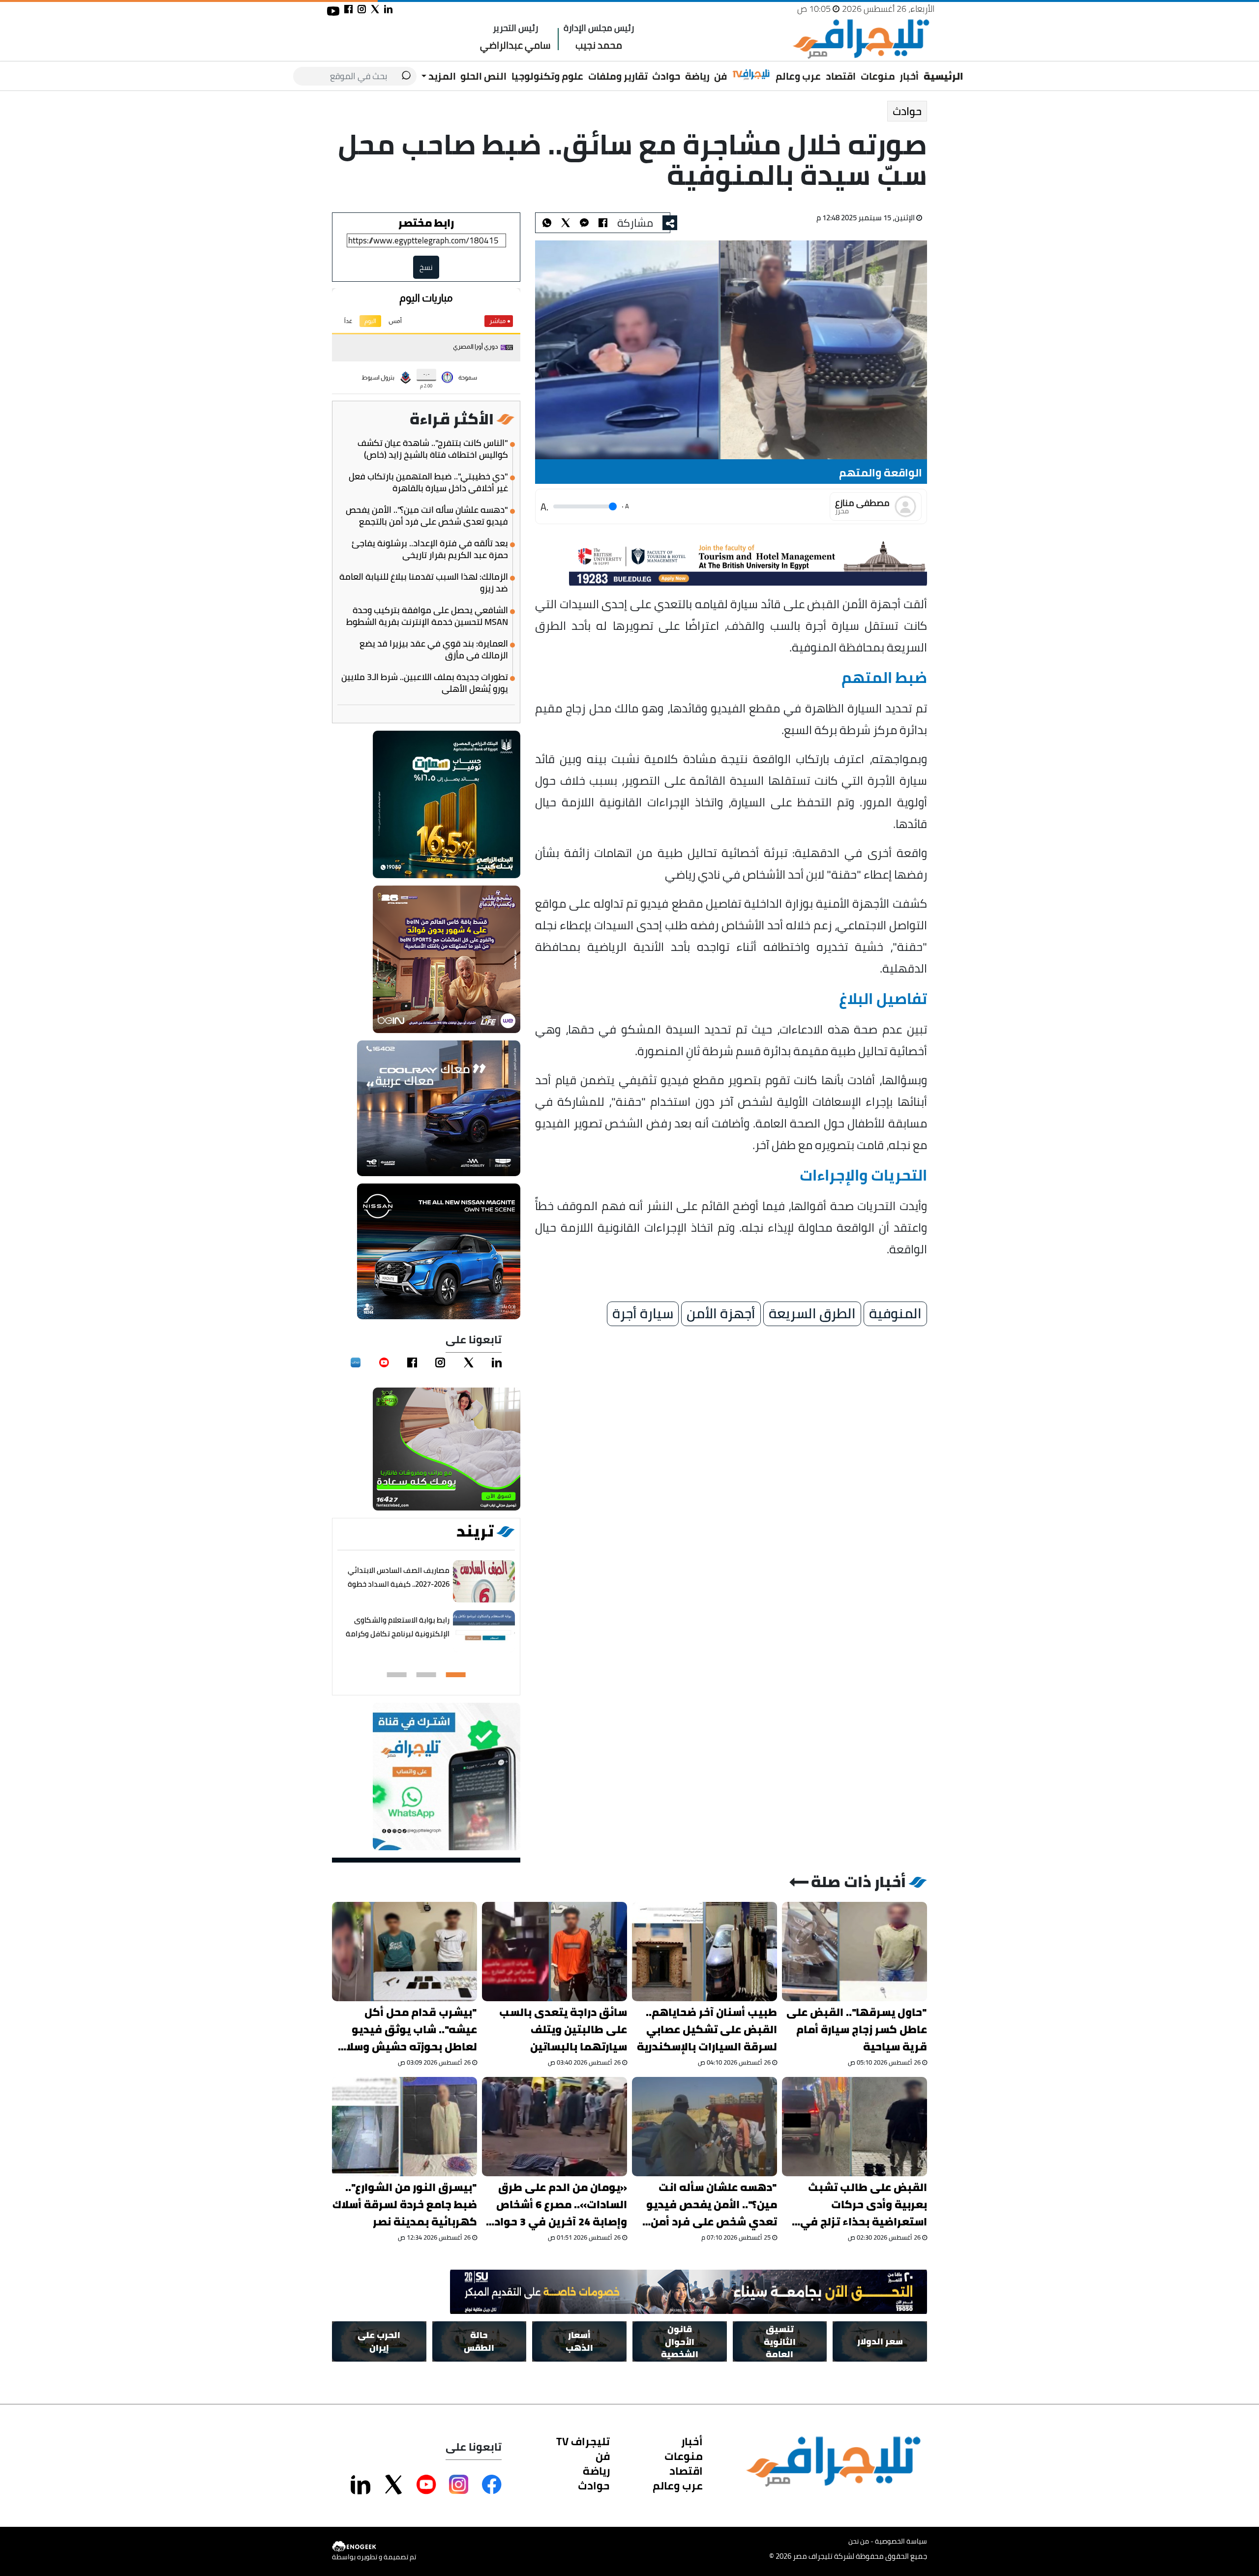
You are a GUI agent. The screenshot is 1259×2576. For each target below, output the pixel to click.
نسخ (426, 267)
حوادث (666, 76)
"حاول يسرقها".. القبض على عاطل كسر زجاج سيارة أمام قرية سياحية (857, 2029)
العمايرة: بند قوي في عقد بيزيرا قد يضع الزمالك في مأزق (434, 650)
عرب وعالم (798, 76)
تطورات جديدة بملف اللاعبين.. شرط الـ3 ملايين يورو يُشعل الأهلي (425, 683)
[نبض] (356, 1362)
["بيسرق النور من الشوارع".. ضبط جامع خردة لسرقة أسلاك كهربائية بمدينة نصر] (405, 2127)
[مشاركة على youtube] (333, 11)
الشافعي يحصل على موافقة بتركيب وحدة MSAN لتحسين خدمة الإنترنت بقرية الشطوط (427, 616)
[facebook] (412, 1362)
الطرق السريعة (812, 1314)
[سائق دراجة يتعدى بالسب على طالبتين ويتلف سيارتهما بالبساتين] (555, 1952)
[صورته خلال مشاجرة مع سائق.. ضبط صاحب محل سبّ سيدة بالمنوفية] (584, 223)
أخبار (909, 76)
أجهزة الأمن (721, 1314)
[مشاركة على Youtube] (426, 2485)
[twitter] (469, 1362)
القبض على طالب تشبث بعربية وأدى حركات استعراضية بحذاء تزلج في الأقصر (864, 2205)
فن (720, 76)
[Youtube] (384, 1362)
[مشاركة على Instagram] (459, 2485)
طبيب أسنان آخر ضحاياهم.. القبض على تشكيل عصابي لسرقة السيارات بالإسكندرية (707, 2029)
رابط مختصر (426, 223)
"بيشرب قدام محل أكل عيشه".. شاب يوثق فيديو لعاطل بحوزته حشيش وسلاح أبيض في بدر (408, 2029)
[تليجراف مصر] (861, 39)
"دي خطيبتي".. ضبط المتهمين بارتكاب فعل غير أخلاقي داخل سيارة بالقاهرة (428, 482)
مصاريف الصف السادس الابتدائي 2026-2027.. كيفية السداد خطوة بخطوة (399, 1584)
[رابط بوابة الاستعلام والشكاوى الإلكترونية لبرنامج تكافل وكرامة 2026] (484, 1632)
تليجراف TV (583, 2441)
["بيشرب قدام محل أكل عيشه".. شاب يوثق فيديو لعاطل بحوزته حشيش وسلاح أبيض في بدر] (405, 1952)
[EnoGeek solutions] (374, 2547)
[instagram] (440, 1362)
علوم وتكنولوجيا (547, 76)
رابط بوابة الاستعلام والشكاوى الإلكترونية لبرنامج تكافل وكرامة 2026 (398, 1634)
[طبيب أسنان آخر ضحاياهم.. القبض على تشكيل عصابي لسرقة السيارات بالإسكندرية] (704, 1952)
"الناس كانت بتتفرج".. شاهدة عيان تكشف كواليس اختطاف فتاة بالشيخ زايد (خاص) (433, 449)
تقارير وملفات (618, 76)
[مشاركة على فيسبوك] (348, 9)
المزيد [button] (441, 76)
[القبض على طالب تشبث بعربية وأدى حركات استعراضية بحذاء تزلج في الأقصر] (854, 2127)
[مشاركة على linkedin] (388, 9)
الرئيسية (944, 76)
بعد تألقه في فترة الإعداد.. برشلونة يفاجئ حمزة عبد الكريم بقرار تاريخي (430, 549)
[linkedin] (497, 1362)
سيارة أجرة (643, 1314)
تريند (475, 1531)
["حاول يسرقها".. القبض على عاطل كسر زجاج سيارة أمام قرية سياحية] (854, 1952)
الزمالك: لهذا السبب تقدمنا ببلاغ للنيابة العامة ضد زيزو (424, 583)
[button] (456, 1675)
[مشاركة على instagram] (362, 9)
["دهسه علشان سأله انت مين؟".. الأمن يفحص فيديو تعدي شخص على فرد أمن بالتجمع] (704, 2127)
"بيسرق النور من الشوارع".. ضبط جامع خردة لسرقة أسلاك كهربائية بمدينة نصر (405, 2205)
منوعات (878, 76)
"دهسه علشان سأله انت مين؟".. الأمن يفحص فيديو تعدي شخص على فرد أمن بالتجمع (427, 516)
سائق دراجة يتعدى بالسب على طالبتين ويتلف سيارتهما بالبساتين (563, 2029)
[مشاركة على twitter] (375, 9)
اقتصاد (841, 76)
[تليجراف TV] (751, 75)
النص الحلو (483, 76)
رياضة (697, 76)
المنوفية (895, 1314)
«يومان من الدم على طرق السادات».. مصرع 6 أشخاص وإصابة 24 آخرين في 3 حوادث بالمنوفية (556, 2205)
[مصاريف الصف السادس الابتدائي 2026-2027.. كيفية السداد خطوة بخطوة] (484, 1582)
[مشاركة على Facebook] (492, 2485)
